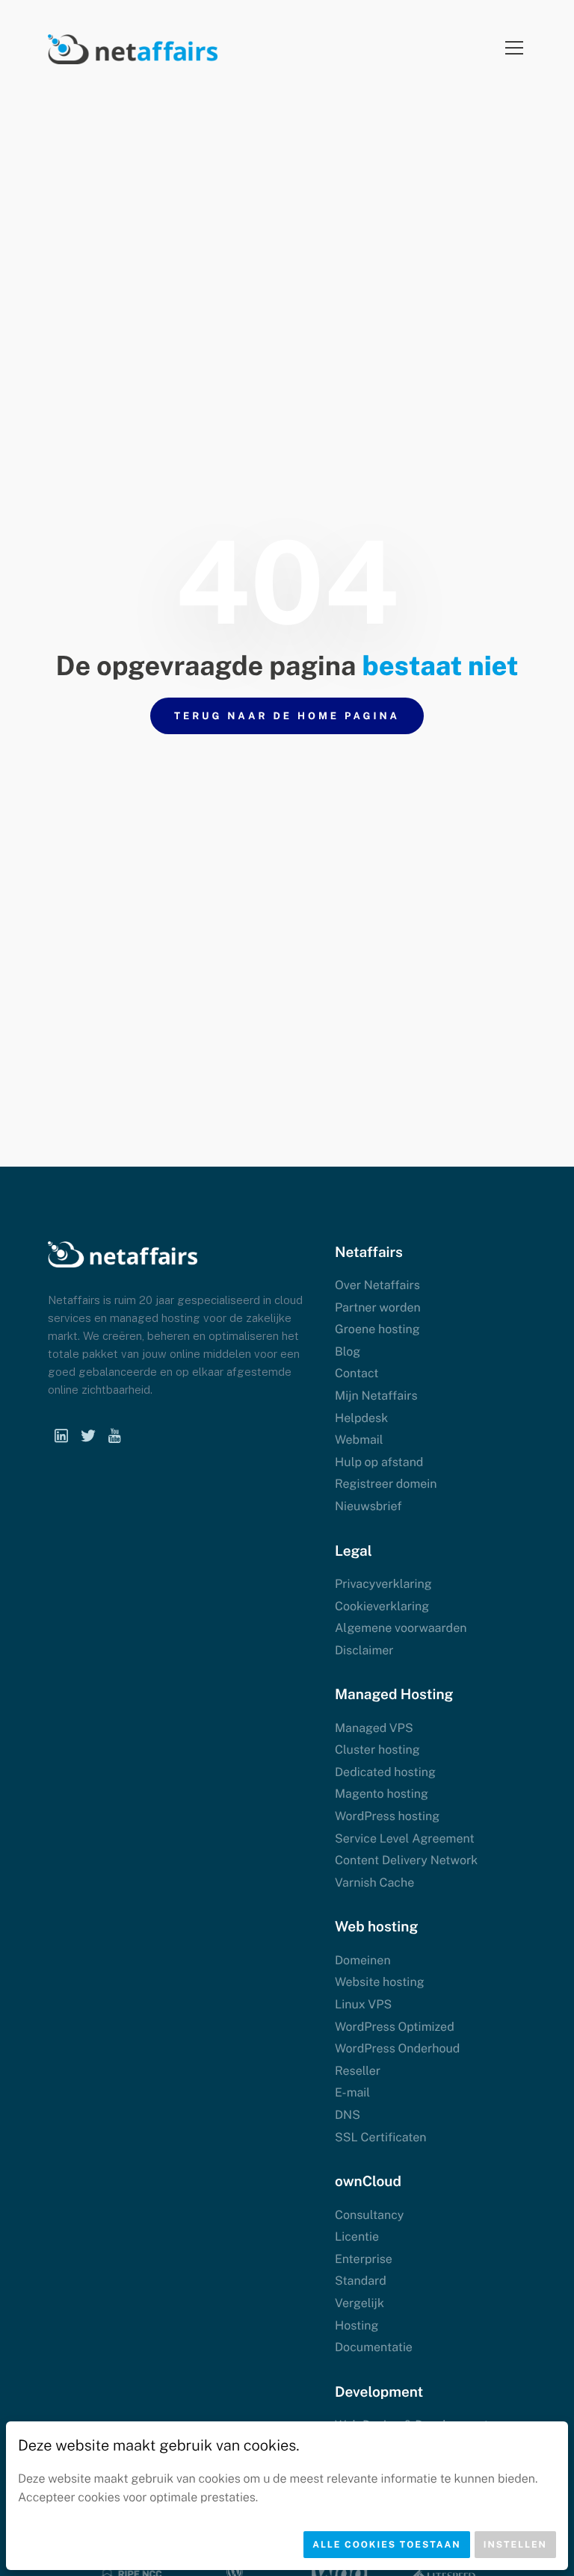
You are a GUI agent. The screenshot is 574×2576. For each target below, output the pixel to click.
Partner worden (378, 1307)
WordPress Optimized (395, 2027)
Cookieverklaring (382, 1606)
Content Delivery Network (406, 1860)
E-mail (352, 2092)
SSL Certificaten (381, 2137)
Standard (361, 2281)
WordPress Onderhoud (397, 2048)
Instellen (515, 2545)
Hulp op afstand (379, 1462)
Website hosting (380, 1982)
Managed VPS (374, 1728)
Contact (357, 1373)
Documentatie (374, 2347)
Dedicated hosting (385, 1772)
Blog (348, 1351)
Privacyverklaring (383, 1584)
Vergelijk (359, 2303)
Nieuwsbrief (368, 1506)
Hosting (357, 2325)
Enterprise (364, 2259)
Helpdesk (361, 1418)
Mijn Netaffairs (376, 1396)
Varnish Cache (374, 1883)
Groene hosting (377, 1329)
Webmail (359, 1440)
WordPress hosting (387, 1816)
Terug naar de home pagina (287, 716)
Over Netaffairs (377, 1285)
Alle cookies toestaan (387, 2545)
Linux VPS (363, 2004)
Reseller (358, 2071)
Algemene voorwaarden (401, 1628)
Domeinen (363, 1960)
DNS (348, 2115)
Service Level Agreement (405, 1838)
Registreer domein (386, 1484)
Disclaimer (364, 1650)
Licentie (357, 2237)
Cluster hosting (377, 1750)
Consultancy (369, 2215)
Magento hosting (382, 1794)
